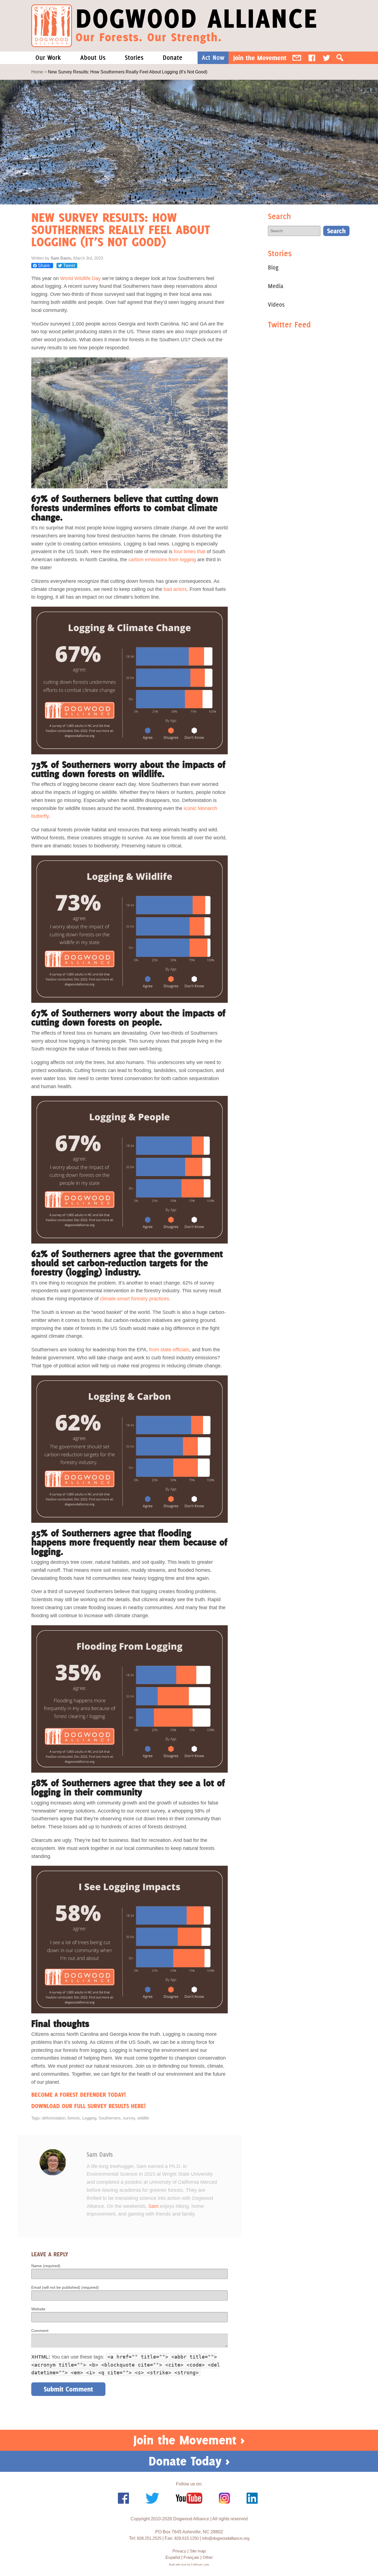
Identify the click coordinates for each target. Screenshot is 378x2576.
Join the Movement (260, 58)
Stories (134, 58)
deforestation (54, 2118)
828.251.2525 (149, 2538)
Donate (173, 58)
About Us (93, 58)
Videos (276, 305)
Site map (198, 2551)
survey (129, 2118)
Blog (273, 267)
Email (297, 58)
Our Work (48, 58)
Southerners (110, 2118)
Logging (89, 2118)
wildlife (143, 2118)
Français (191, 2557)
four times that (190, 552)
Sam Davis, (62, 258)
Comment (40, 2331)
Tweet (68, 266)
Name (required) (46, 2266)
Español (173, 2557)
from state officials (169, 1350)
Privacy (179, 2551)
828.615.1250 (187, 2538)
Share (44, 266)
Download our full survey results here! (88, 2106)
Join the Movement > (189, 2440)
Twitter (326, 58)
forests (74, 2118)
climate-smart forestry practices (134, 1299)
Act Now (213, 58)
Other (208, 2557)
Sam (153, 2206)
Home (37, 72)
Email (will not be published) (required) (65, 2287)
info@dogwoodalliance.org (226, 2538)
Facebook (312, 58)
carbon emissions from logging (162, 560)
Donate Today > (189, 2461)
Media (276, 286)
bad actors (175, 589)
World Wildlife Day (80, 278)
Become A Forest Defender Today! (78, 2095)
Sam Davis (100, 2155)
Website (38, 2309)
